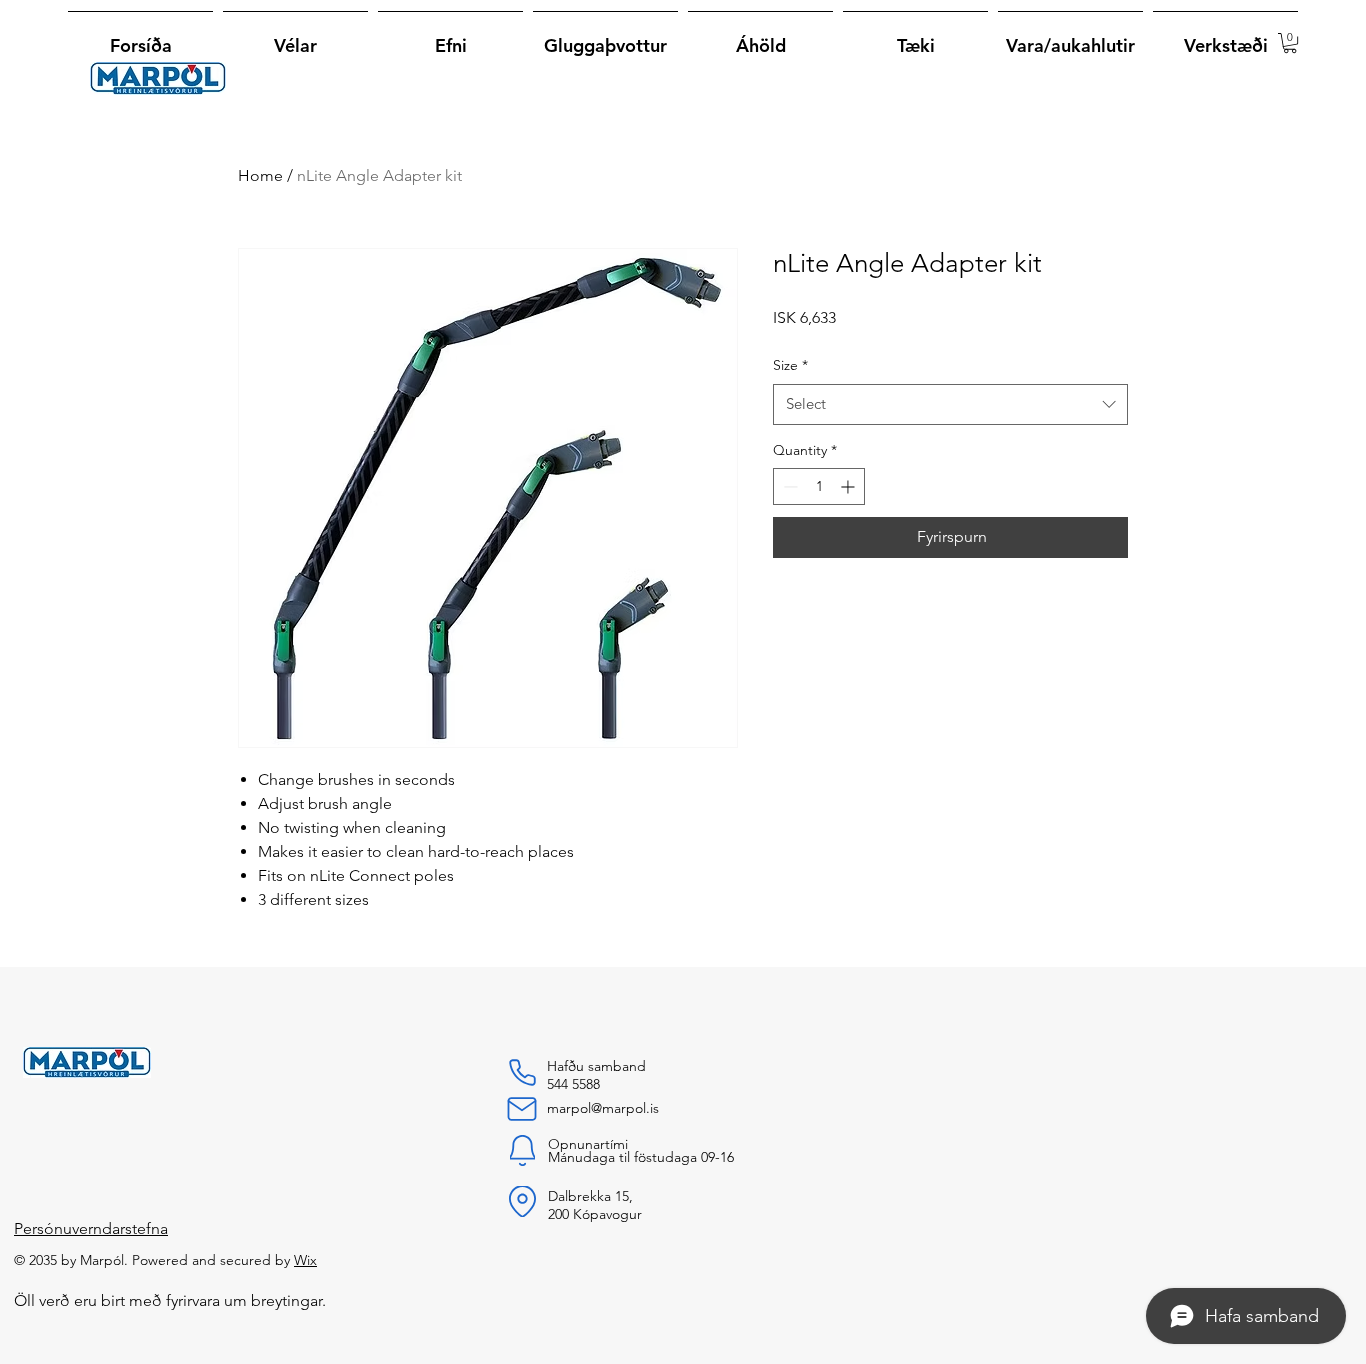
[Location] (522, 1201)
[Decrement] (788, 486)
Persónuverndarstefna (91, 1228)
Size (790, 365)
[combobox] (950, 404)
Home (260, 175)
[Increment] (849, 486)
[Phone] (522, 1072)
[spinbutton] (819, 486)
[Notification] (522, 1150)
